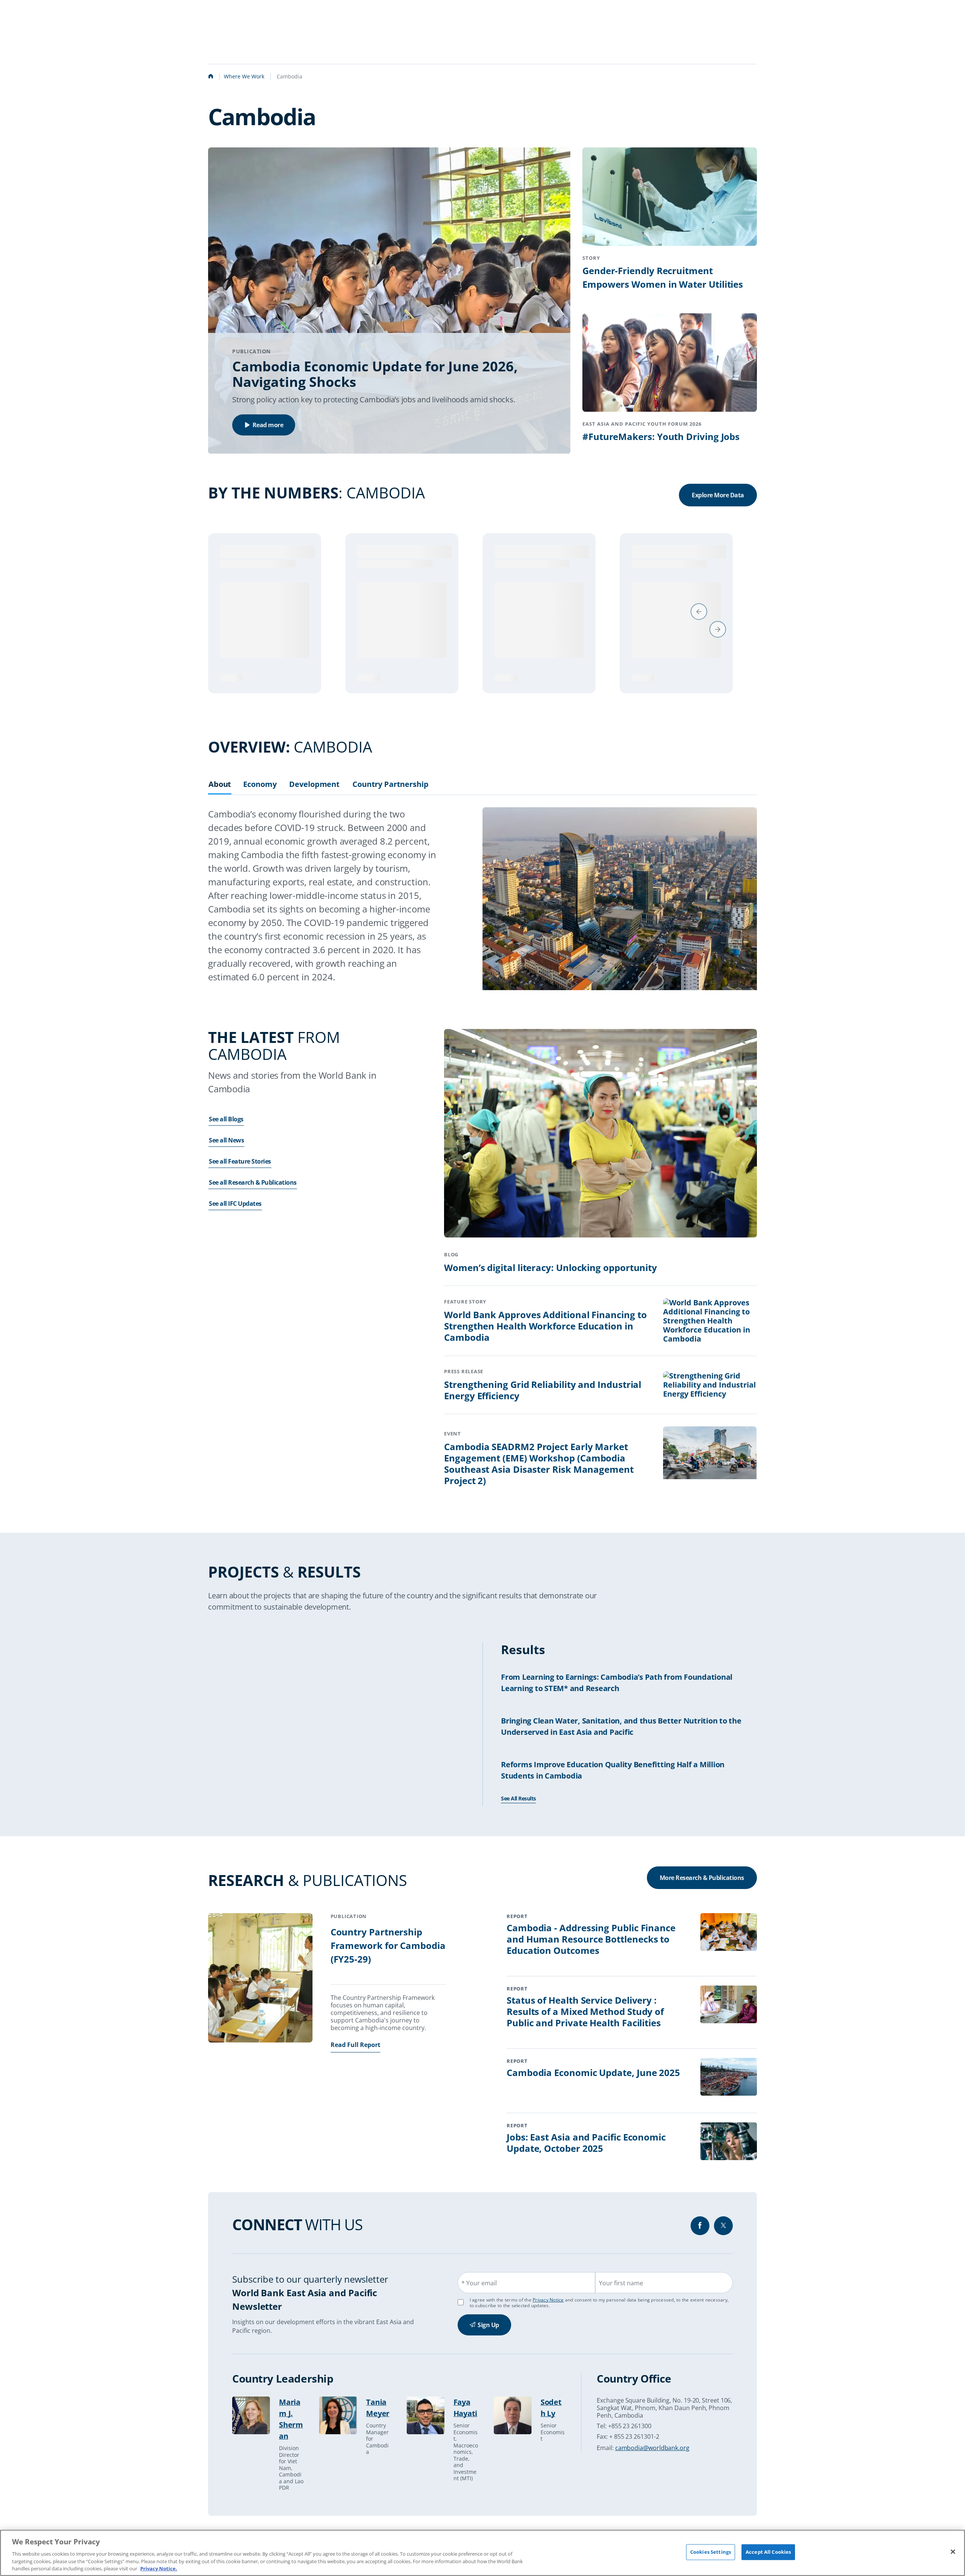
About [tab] (220, 794)
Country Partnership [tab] (391, 794)
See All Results (518, 1808)
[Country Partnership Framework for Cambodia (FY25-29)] (260, 1989)
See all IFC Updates (235, 1213)
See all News (226, 1150)
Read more (268, 425)
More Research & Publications (702, 1888)
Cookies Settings (711, 2552)
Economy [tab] (260, 794)
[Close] (953, 2552)
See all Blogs (226, 1129)
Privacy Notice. (159, 2568)
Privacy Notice (548, 2310)
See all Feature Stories (240, 1171)
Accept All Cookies (768, 2552)
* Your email (479, 2293)
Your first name (621, 2293)
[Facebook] (700, 2236)
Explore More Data (718, 495)
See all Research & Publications (253, 1192)
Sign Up (488, 2335)
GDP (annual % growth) (280, 552)
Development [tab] (314, 794)
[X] (723, 2236)
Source (229, 686)
